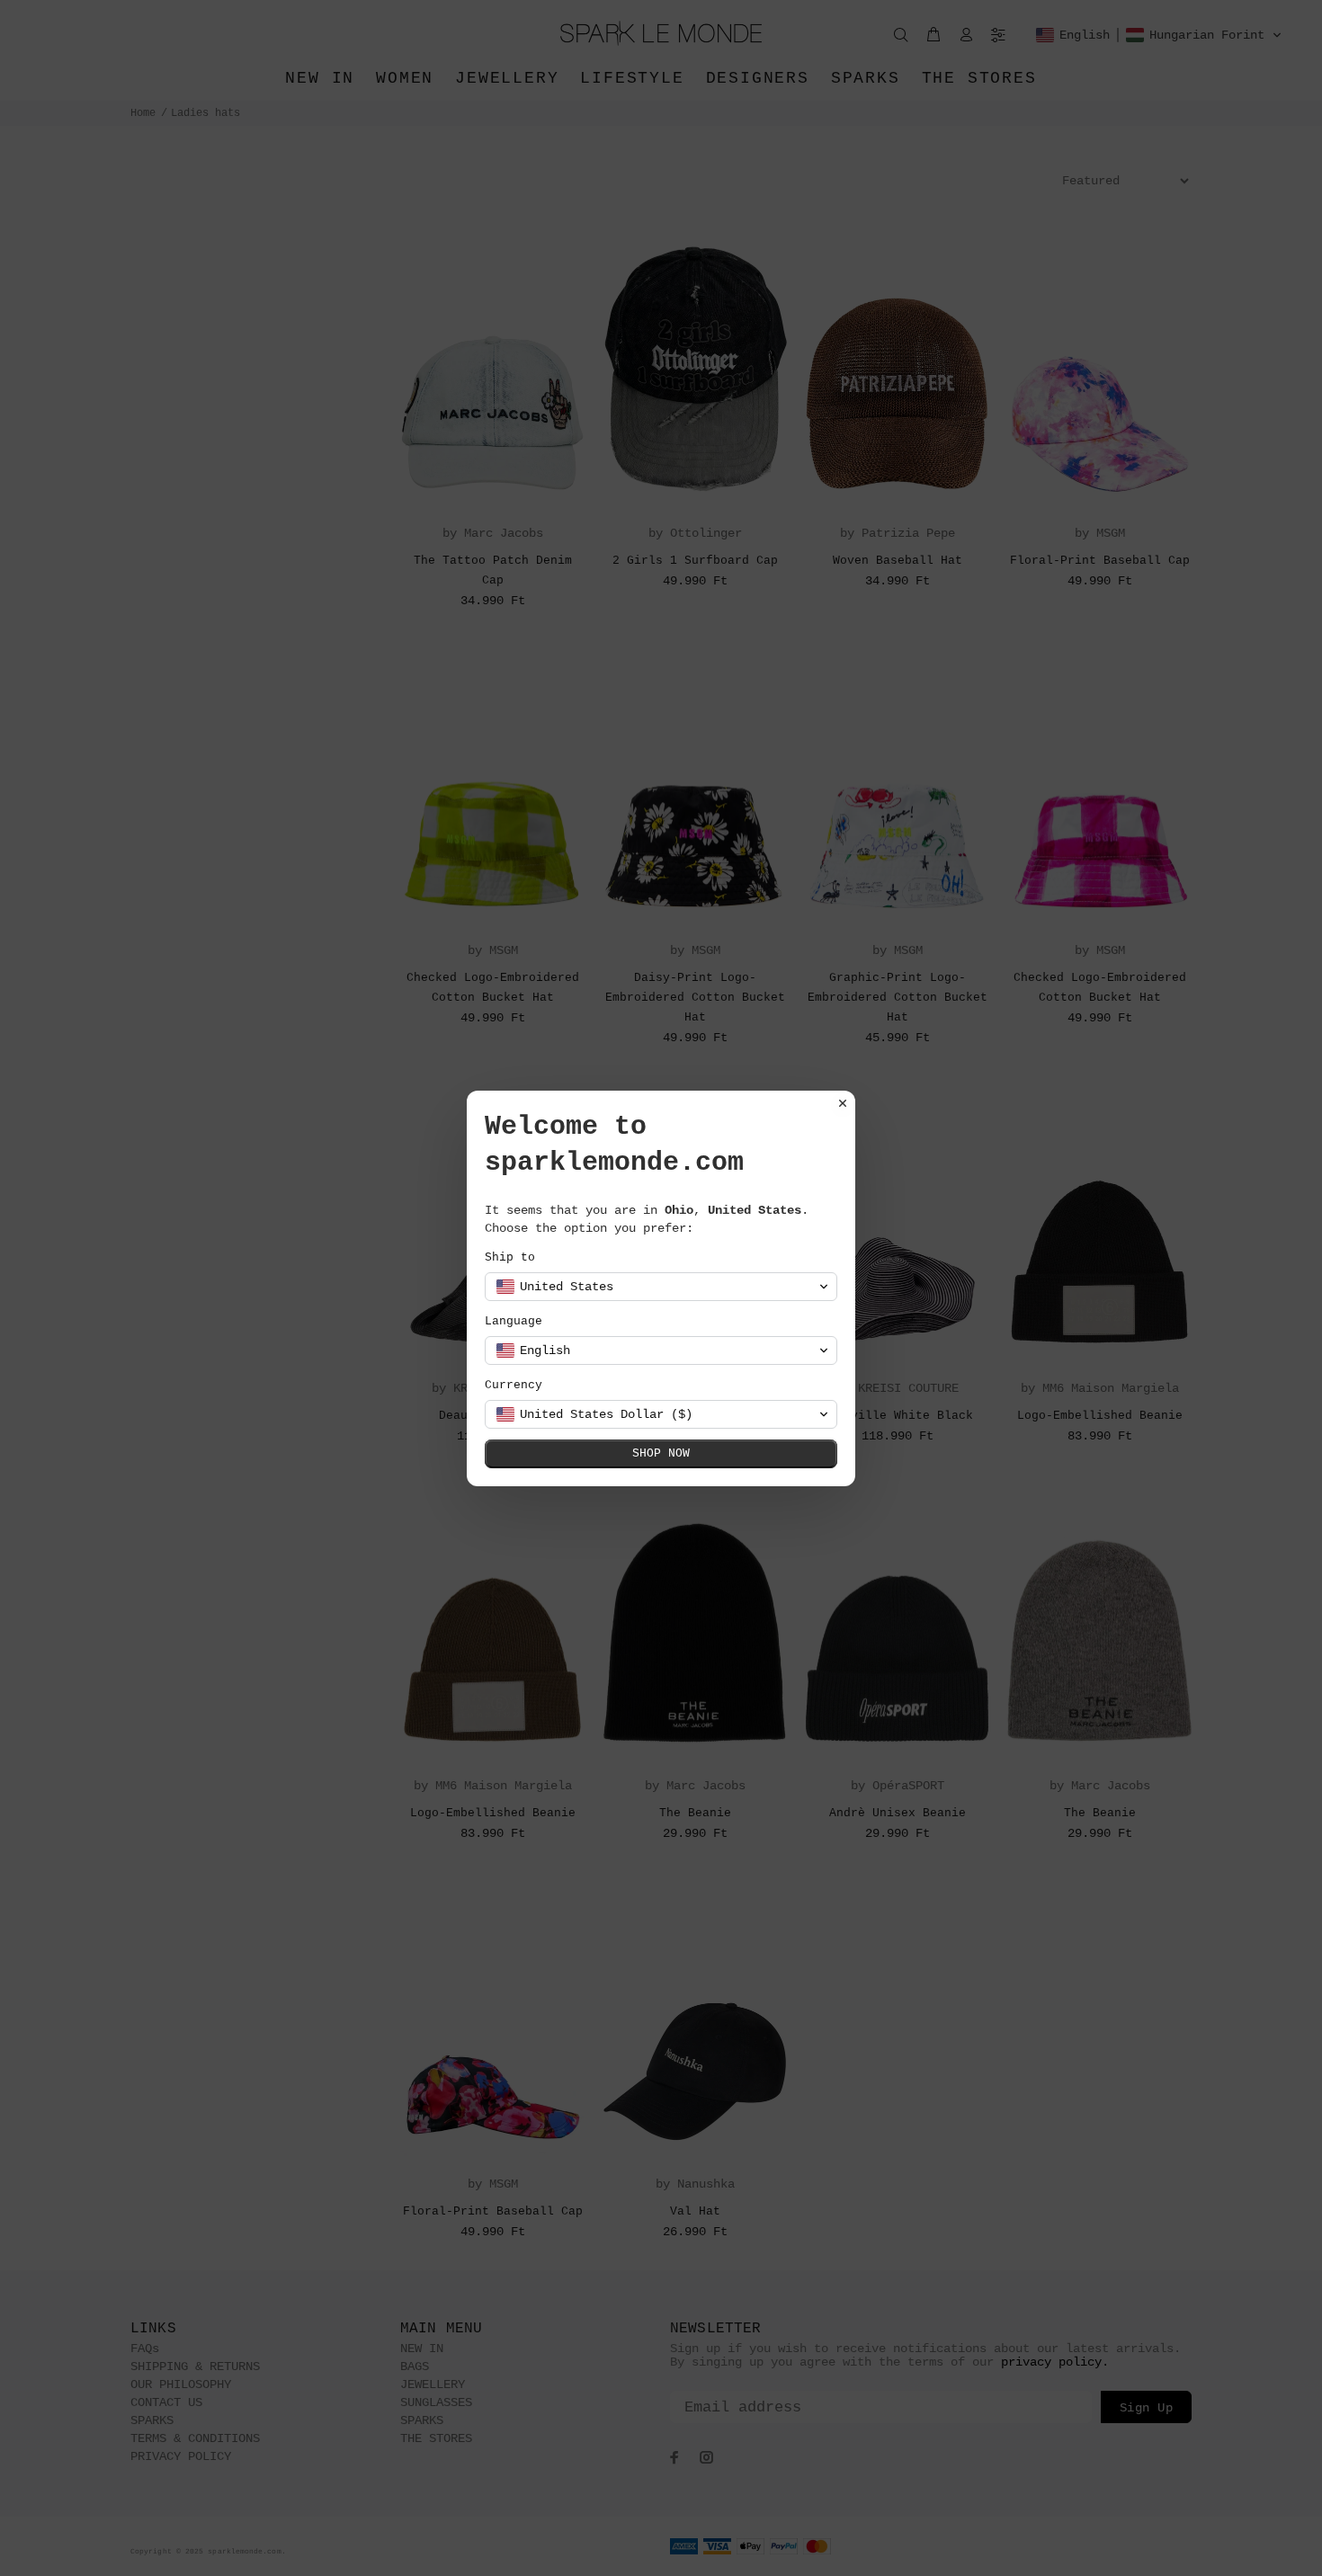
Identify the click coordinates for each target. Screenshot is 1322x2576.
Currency (514, 1385)
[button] (661, 1287)
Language (514, 1321)
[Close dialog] (843, 1103)
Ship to (510, 1257)
